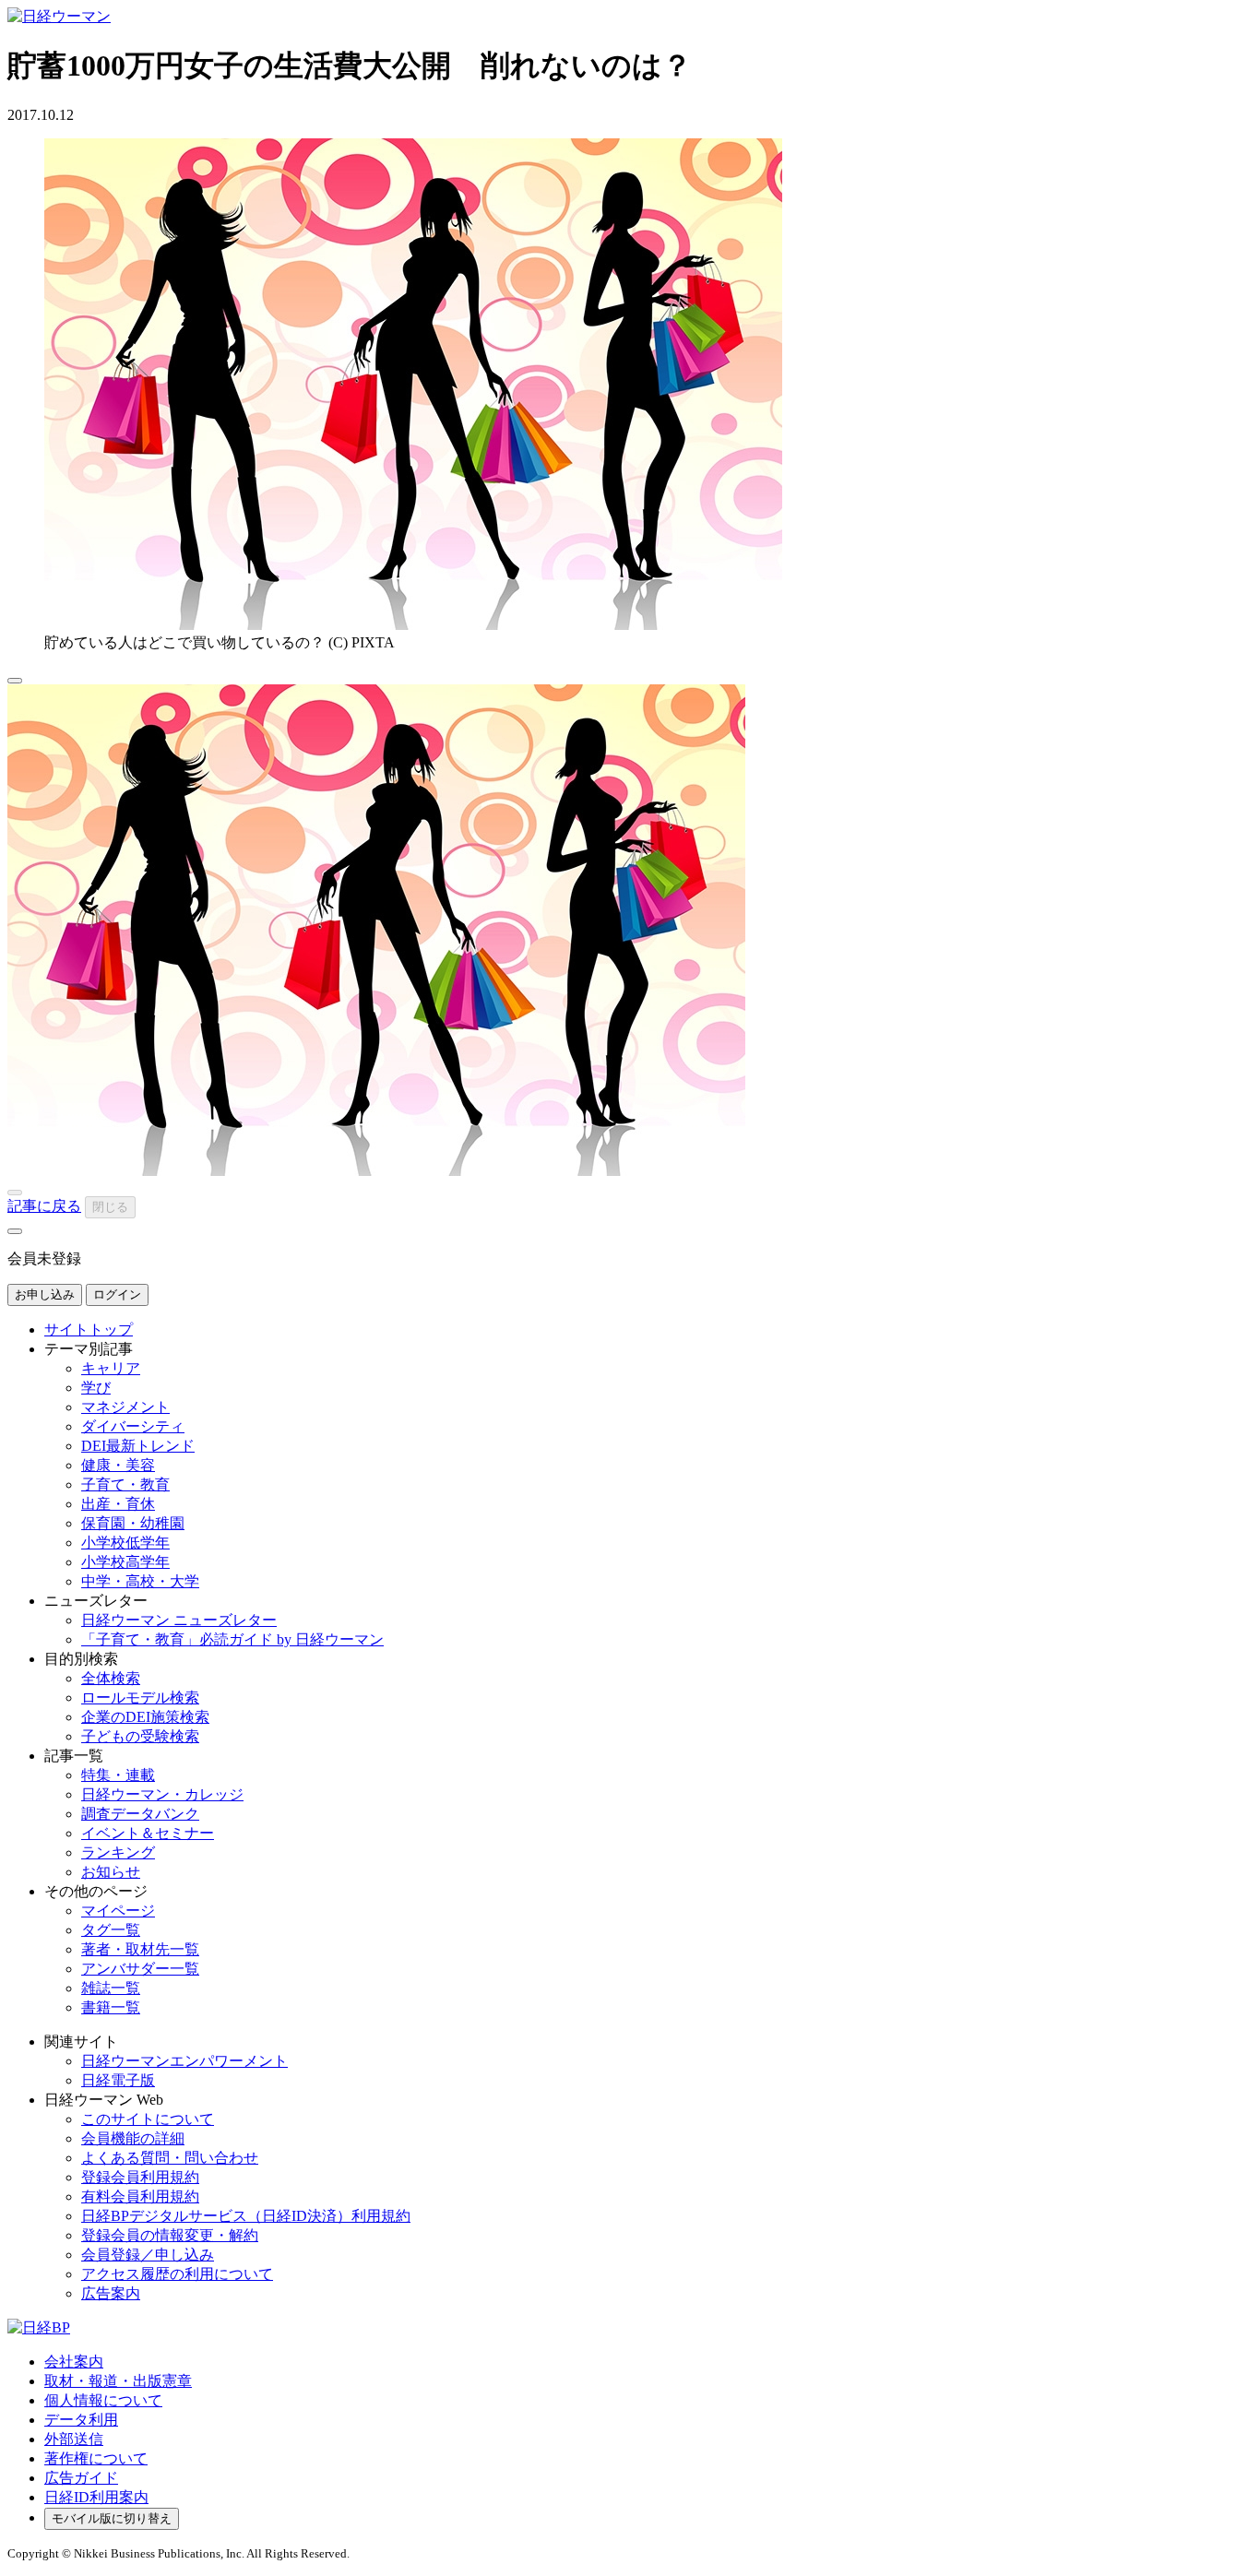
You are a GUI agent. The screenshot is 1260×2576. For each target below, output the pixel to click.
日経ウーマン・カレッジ (162, 1794)
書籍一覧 (111, 2007)
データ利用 (81, 2420)
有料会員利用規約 (140, 2196)
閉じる (110, 1207)
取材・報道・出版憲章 (118, 2381)
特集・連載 (118, 1775)
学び (96, 1388)
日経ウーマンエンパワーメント (184, 2061)
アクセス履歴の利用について (177, 2274)
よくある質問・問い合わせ (170, 2158)
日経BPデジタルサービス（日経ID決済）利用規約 (246, 2216)
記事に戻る (44, 1206)
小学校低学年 (125, 1543)
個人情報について (103, 2400)
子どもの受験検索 (140, 1736)
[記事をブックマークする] (15, 681)
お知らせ (111, 1872)
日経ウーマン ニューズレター (179, 1620)
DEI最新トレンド (138, 1446)
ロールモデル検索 (140, 1698)
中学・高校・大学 (140, 1581)
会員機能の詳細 (133, 2138)
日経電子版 (118, 2080)
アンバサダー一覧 (140, 1969)
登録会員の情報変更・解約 (170, 2235)
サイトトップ (89, 1330)
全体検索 (111, 1678)
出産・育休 (118, 1504)
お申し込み (45, 1294)
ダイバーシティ (133, 1426)
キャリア (111, 1368)
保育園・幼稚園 (133, 1523)
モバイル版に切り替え (112, 2518)
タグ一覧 (111, 1930)
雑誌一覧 (111, 1988)
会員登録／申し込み (148, 2255)
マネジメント (125, 1407)
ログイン (117, 1294)
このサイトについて (148, 2119)
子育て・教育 (125, 1484)
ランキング (118, 1852)
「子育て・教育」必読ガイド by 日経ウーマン (232, 1639)
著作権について (96, 2458)
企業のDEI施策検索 (145, 1717)
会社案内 (74, 2362)
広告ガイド (81, 2478)
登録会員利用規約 (140, 2177)
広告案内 (111, 2293)
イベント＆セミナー (148, 1833)
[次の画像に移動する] (15, 1231)
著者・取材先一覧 (140, 1949)
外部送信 (74, 2439)
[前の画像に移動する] (15, 1193)
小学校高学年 (125, 1562)
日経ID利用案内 (96, 2497)
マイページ (118, 1911)
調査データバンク (140, 1814)
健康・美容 (118, 1465)
